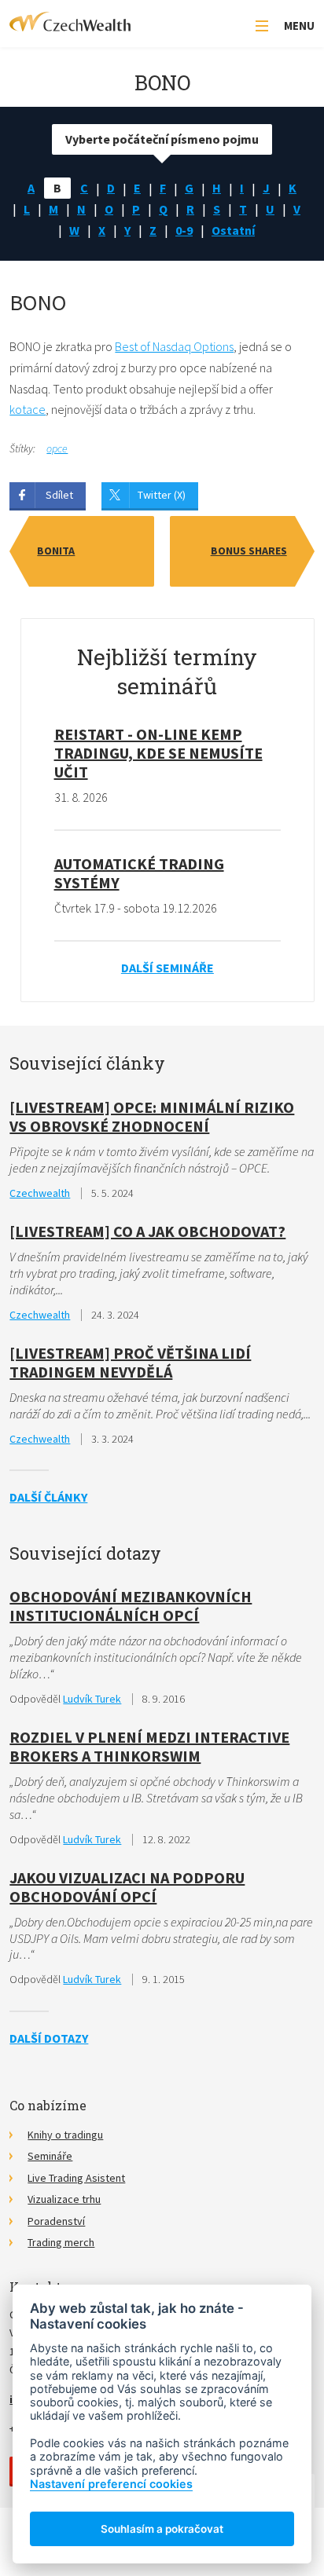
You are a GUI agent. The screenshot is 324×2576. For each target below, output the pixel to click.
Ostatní (233, 230)
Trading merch (61, 2242)
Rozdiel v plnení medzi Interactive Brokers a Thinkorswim (149, 1746)
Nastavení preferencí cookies (111, 2484)
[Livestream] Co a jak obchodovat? (147, 1231)
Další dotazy (49, 2038)
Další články (48, 1497)
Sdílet (59, 495)
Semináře (50, 2156)
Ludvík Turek (92, 1699)
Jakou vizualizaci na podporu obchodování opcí (127, 1887)
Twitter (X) (162, 495)
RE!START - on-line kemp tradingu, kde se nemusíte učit (158, 753)
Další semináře (168, 968)
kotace (28, 409)
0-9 (184, 230)
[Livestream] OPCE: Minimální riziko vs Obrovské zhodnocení (152, 1116)
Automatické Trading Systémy (139, 873)
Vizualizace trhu (64, 2199)
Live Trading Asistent (76, 2178)
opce (57, 448)
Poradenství (56, 2221)
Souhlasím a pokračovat (162, 2529)
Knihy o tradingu (65, 2135)
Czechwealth (40, 1193)
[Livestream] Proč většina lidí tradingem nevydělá (130, 1362)
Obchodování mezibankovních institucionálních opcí (131, 1606)
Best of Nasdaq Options (174, 346)
